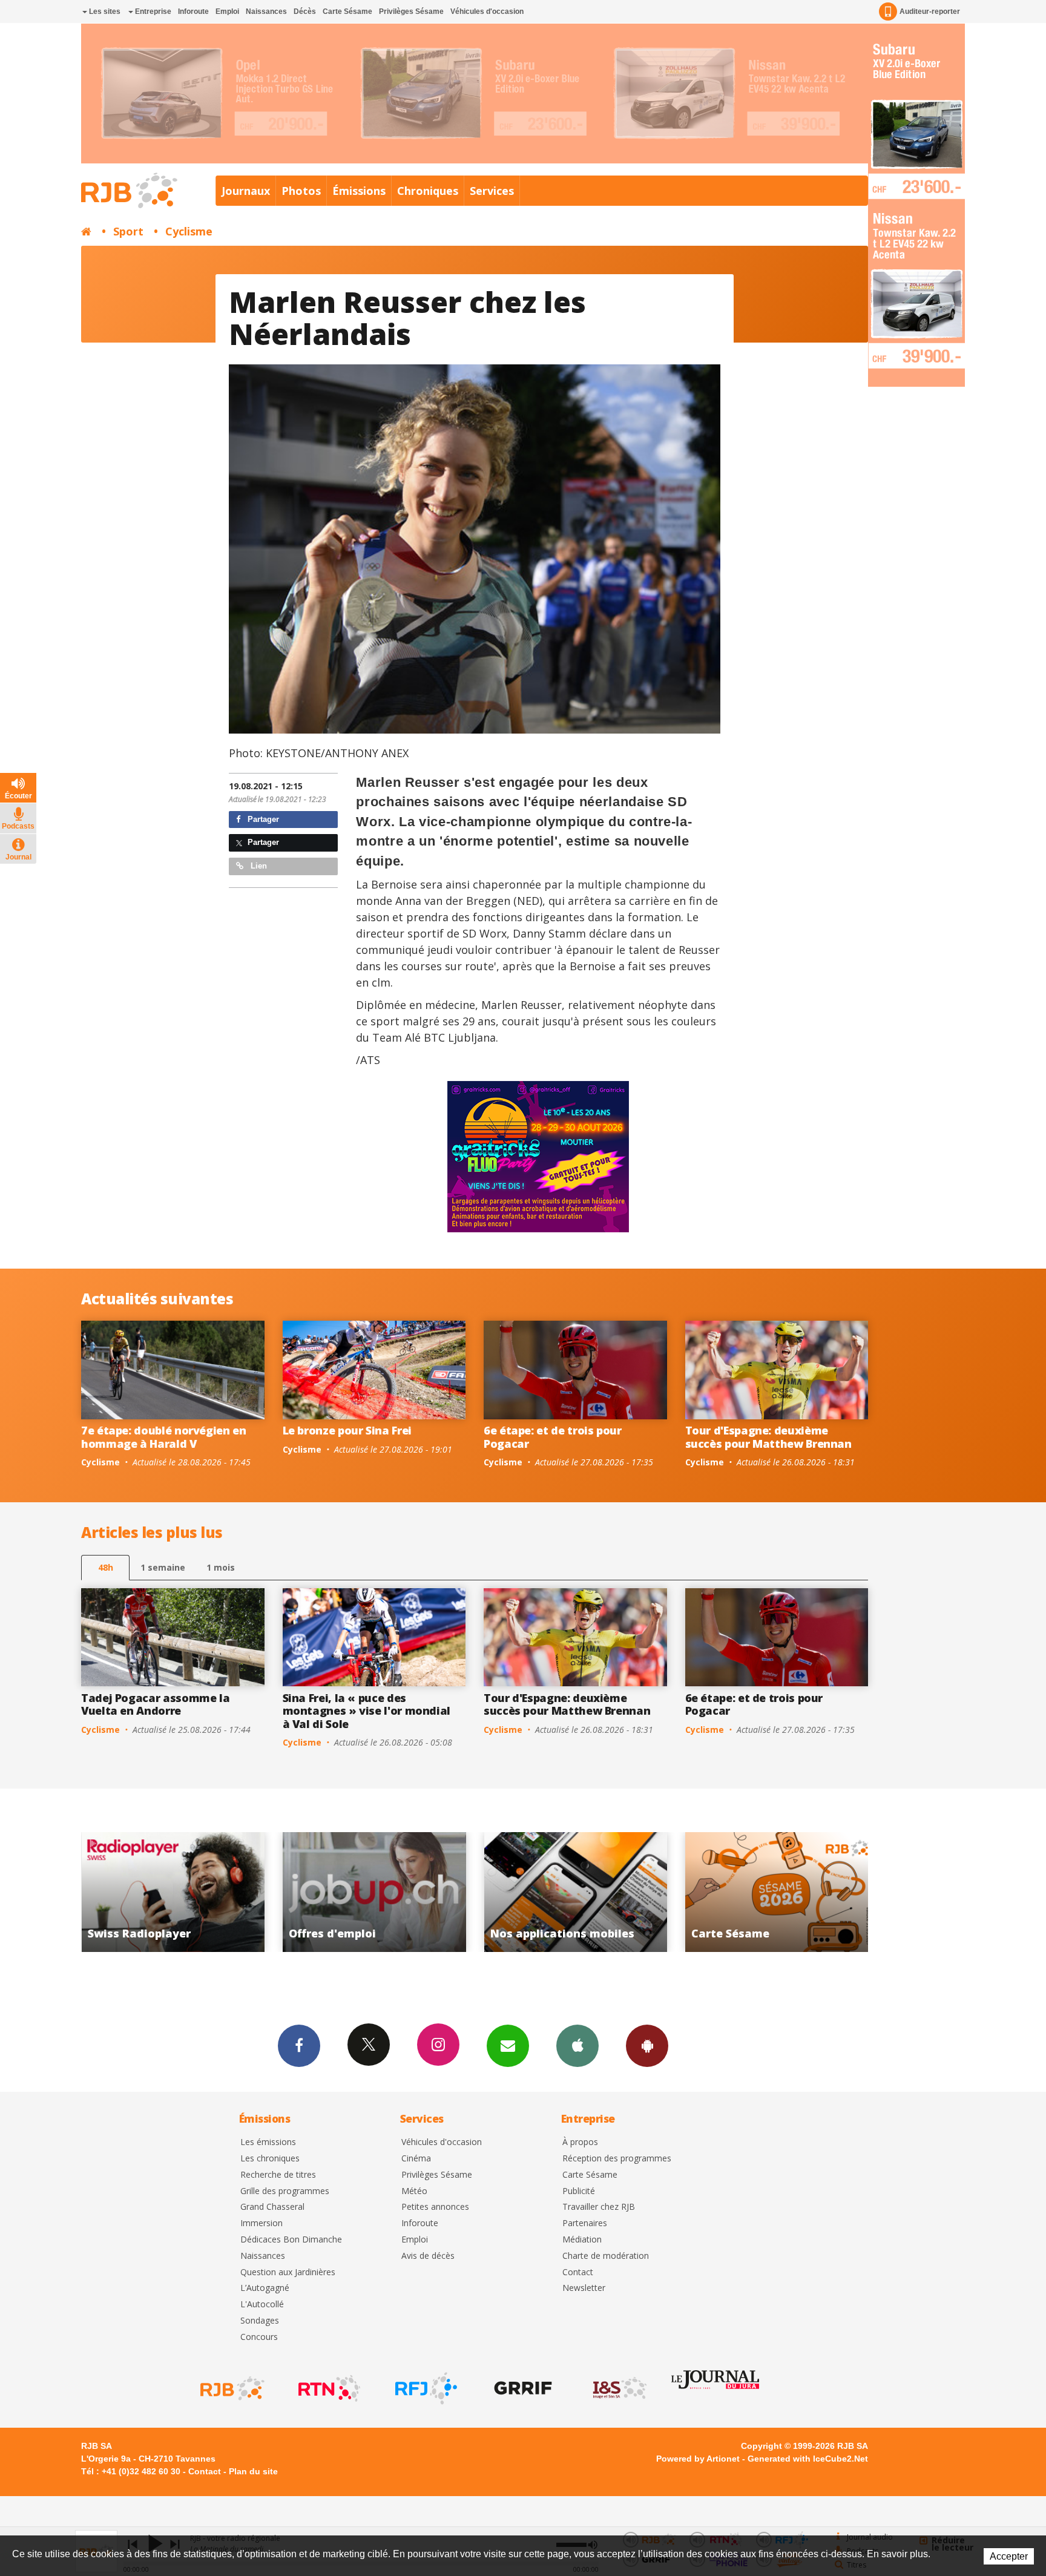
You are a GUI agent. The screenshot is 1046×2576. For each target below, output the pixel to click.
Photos (301, 191)
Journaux (246, 191)
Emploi (227, 11)
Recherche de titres (278, 2175)
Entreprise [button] (152, 11)
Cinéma (416, 2159)
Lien (258, 866)
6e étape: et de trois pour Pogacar (553, 1437)
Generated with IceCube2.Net (808, 2459)
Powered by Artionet (698, 2459)
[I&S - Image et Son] (619, 2388)
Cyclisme (189, 231)
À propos (580, 2142)
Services (492, 191)
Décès (305, 11)
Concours (259, 2337)
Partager (262, 819)
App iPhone (577, 2046)
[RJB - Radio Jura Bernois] (231, 2388)
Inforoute (193, 11)
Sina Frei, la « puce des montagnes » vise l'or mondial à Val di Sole (367, 1711)
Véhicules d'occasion (487, 11)
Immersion (261, 2223)
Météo (414, 2191)
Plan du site (253, 2471)
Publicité (579, 2191)
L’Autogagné (265, 2288)
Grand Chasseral (272, 2207)
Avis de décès (428, 2256)
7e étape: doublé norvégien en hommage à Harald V (164, 1437)
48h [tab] (106, 1567)
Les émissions (268, 2142)
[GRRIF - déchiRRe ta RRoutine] (522, 2388)
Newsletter (584, 2288)
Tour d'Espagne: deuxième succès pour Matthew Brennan (768, 1437)
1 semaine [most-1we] (163, 1567)
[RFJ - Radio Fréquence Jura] (425, 2388)
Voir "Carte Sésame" (575, 1892)
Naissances (266, 11)
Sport (128, 231)
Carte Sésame (347, 11)
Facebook (299, 2046)
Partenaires (585, 2223)
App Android (647, 2046)
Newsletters (508, 2046)
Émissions (359, 191)
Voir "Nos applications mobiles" (374, 1892)
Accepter (1009, 2556)
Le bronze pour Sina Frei (347, 1430)
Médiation (582, 2240)
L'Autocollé (262, 2305)
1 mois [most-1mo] (221, 1567)
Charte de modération (606, 2256)
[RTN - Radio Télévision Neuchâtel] (328, 2388)
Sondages (260, 2321)
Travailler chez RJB (599, 2207)
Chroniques (428, 191)
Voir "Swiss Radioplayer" (777, 1892)
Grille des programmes (285, 2191)
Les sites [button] (104, 11)
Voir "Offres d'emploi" (173, 1892)
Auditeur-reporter (930, 11)
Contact (578, 2272)
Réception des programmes (617, 2159)
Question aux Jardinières (288, 2272)
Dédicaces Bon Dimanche (291, 2240)
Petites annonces (435, 2207)
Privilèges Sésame (411, 11)
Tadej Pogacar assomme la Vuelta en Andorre (155, 1704)
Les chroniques (270, 2159)
